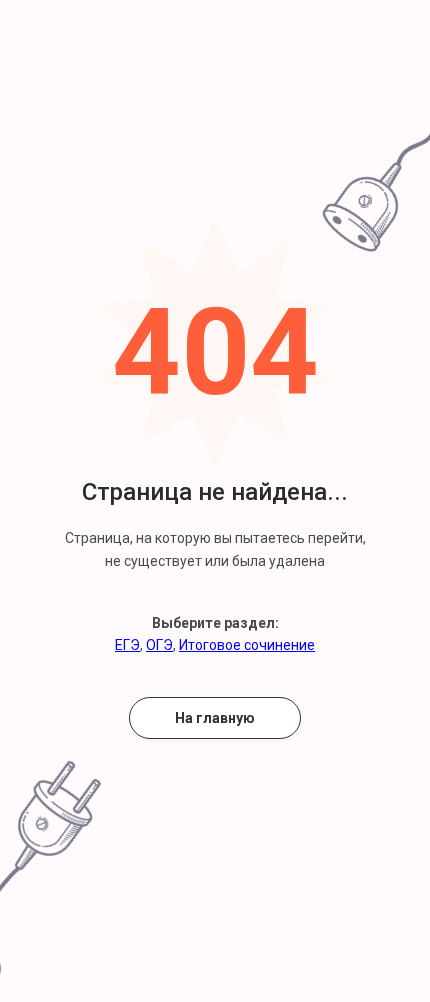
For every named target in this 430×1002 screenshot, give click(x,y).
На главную (215, 718)
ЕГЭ (127, 645)
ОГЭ (159, 645)
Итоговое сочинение (247, 645)
